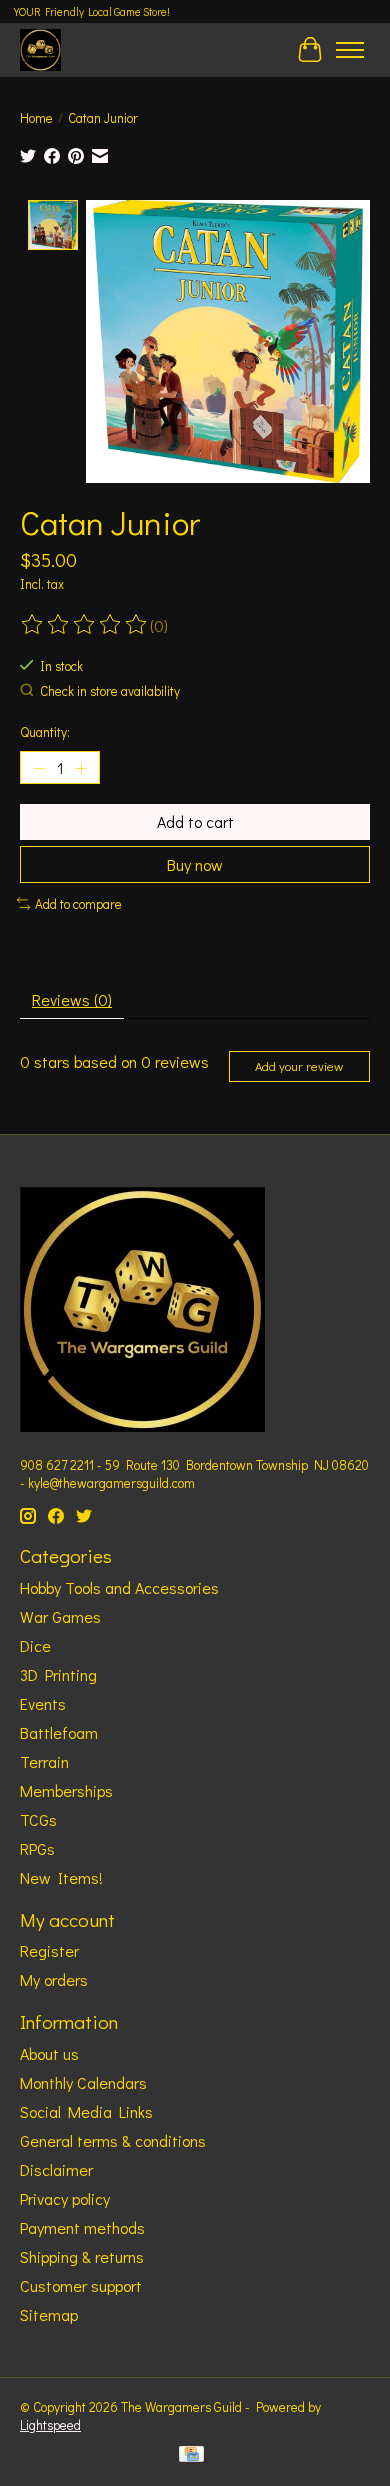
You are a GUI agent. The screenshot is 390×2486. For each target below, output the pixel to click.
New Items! (61, 1877)
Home (36, 118)
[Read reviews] (85, 625)
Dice (35, 1645)
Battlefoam (59, 1732)
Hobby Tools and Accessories (119, 1587)
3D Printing (58, 1674)
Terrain (44, 1761)
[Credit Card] (191, 2456)
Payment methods (82, 2227)
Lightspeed (50, 2425)
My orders (54, 1979)
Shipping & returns (82, 2256)
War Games (60, 1616)
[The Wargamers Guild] (40, 49)
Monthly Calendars (83, 2082)
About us (49, 2053)
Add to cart (195, 821)
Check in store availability (110, 691)
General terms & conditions (113, 2140)
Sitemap (49, 2314)
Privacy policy (65, 2198)
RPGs (37, 1848)
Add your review (299, 1066)
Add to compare (78, 904)
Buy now (195, 864)
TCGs (38, 1819)
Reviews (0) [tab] (72, 999)
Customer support (81, 2285)
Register (49, 1950)
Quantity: (45, 732)
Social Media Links (86, 2111)
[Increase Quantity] (81, 768)
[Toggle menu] (350, 50)
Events (43, 1703)
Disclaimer (56, 2169)
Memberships (66, 1790)
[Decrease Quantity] (39, 768)
